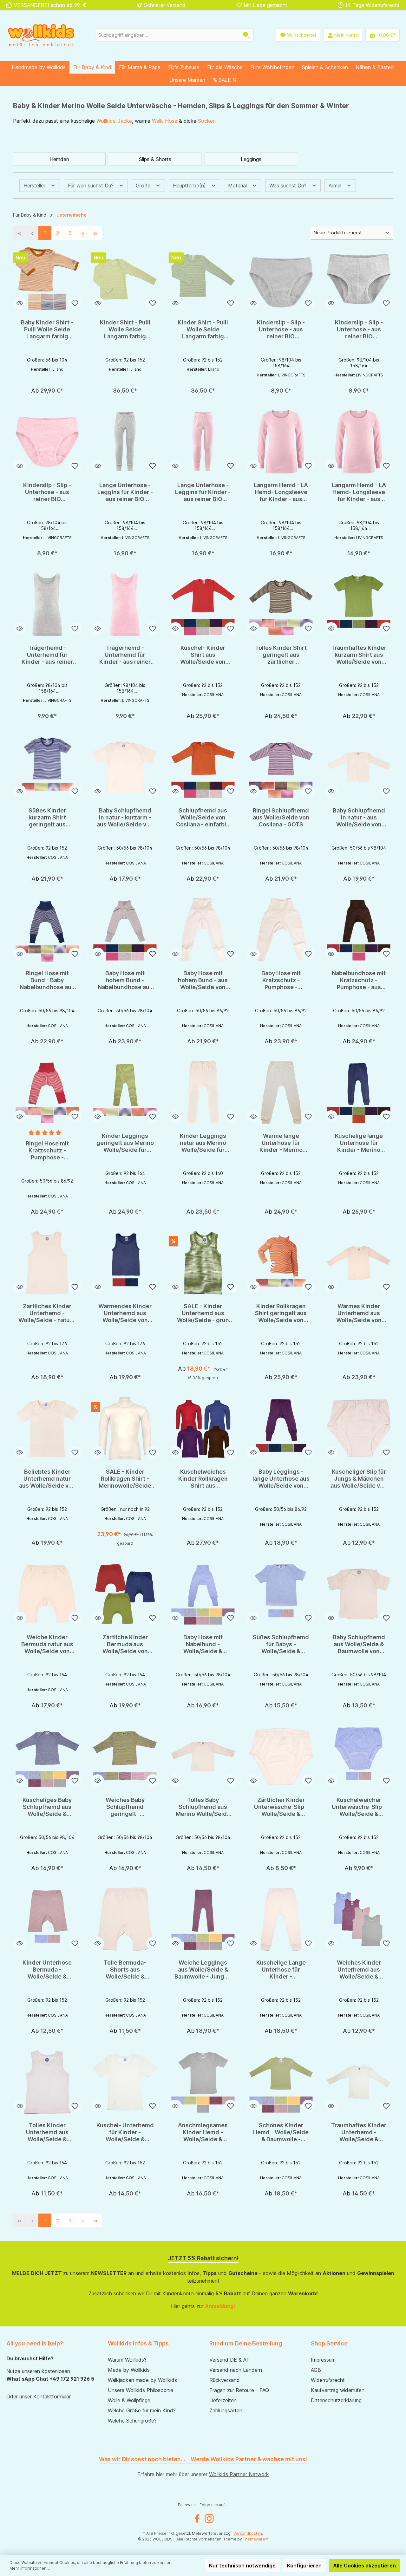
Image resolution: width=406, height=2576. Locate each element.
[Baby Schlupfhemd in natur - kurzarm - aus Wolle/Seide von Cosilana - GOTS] (125, 767)
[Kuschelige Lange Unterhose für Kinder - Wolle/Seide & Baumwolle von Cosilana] (281, 1919)
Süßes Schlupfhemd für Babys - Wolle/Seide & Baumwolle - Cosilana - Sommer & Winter (281, 1644)
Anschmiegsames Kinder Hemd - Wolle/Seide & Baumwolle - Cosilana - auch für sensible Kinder (203, 2132)
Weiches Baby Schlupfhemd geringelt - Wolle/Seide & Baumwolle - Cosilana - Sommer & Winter (125, 1807)
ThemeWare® (255, 2539)
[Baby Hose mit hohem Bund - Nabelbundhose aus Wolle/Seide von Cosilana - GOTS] (125, 930)
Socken (207, 121)
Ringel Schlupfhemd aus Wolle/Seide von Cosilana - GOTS (281, 817)
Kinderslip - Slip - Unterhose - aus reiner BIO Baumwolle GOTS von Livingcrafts (281, 329)
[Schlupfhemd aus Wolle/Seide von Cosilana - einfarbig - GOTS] (203, 767)
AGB (316, 2370)
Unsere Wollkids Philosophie (141, 2390)
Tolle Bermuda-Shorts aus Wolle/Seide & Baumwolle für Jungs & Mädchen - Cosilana (125, 1970)
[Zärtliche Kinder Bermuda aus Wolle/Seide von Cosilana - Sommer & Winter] (125, 1594)
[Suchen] (246, 35)
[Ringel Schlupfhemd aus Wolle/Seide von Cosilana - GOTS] (281, 767)
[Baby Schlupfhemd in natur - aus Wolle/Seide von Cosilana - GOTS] (359, 767)
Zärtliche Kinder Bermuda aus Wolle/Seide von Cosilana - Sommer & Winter (125, 1644)
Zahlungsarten (226, 2410)
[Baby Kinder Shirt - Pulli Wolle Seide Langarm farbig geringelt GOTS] (47, 279)
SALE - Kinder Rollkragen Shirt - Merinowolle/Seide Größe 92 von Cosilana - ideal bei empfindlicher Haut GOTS (125, 1479)
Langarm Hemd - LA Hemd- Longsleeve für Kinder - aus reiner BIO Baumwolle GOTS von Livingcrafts (281, 492)
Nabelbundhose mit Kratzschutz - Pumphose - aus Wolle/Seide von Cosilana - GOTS (359, 980)
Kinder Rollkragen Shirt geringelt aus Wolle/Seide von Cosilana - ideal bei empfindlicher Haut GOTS (281, 1313)
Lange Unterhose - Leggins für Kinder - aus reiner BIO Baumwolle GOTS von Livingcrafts (125, 492)
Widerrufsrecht (328, 2380)
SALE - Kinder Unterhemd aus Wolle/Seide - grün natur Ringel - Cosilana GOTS (203, 1313)
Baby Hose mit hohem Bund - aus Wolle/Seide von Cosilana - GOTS (203, 980)
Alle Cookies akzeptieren (364, 2566)
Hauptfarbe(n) (190, 186)
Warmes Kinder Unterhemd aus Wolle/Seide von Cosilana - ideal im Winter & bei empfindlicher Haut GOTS (359, 1313)
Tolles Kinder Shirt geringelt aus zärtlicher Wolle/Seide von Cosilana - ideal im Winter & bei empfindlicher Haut (281, 655)
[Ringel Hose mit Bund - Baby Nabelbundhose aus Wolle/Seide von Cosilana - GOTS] (47, 930)
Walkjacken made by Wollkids (142, 2380)
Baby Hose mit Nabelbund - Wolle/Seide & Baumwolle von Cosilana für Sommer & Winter (203, 1644)
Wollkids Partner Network (239, 2474)
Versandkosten (248, 2533)
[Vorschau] (20, 303)
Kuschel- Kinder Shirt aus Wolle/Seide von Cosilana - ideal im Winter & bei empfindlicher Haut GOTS (203, 655)
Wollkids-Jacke (114, 121)
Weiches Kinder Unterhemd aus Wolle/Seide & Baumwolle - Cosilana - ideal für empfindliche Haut (359, 1970)
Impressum (323, 2360)
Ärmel (336, 186)
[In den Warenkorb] (125, 388)
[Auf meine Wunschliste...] (75, 303)
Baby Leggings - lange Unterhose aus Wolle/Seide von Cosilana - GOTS (281, 1479)
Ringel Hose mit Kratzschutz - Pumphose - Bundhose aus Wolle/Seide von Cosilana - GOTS (47, 1151)
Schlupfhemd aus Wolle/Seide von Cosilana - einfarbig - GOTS (203, 818)
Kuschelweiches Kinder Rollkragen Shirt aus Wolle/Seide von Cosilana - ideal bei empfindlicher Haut (203, 1479)
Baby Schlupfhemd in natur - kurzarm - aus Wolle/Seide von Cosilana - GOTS (125, 818)
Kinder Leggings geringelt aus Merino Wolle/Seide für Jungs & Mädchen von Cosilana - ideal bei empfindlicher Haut (125, 1143)
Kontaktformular (52, 2397)
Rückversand (225, 2380)
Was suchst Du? (289, 186)
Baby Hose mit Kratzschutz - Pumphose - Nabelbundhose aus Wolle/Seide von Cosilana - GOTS (281, 980)
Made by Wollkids (129, 2370)
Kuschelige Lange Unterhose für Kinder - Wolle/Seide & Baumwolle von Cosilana (281, 1970)
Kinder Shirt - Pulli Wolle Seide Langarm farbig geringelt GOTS (125, 329)
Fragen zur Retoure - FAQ (239, 2390)
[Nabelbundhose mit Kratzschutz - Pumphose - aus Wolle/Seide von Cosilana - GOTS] (359, 930)
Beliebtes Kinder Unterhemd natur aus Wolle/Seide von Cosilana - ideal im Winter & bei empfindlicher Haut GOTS (47, 1479)
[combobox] (167, 35)
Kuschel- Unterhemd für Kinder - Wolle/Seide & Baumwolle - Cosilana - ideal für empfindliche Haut (125, 2132)
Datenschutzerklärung (336, 2400)
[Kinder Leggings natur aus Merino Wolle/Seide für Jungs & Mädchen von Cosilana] (203, 1092)
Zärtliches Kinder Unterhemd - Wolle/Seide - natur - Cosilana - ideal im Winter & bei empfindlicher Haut (47, 1313)
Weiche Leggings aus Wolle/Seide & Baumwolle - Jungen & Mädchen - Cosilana (203, 1970)
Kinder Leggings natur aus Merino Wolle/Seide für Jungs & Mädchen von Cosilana (203, 1143)
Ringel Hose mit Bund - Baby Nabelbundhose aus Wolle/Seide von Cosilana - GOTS (47, 980)
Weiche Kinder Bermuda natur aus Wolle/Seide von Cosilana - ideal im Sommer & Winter (47, 1644)
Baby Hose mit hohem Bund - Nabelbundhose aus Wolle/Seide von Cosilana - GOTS (125, 980)
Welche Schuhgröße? (132, 2421)
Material (238, 186)
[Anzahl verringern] (111, 373)
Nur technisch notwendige (242, 2566)
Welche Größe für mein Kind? (142, 2410)
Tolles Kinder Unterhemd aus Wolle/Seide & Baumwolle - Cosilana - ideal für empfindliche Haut (47, 2132)
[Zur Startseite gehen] (41, 35)
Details (47, 388)
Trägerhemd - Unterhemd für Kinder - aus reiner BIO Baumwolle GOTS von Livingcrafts (47, 655)
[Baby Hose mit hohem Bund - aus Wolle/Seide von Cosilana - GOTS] (203, 930)
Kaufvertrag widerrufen (338, 2390)
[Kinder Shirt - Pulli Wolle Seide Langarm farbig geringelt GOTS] (125, 279)
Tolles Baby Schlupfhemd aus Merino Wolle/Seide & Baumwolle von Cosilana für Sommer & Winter (203, 1807)
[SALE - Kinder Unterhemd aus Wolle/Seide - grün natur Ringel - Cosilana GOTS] (203, 1263)
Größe (144, 186)
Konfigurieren (304, 2566)
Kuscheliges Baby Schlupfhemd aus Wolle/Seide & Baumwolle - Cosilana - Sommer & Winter (47, 1807)
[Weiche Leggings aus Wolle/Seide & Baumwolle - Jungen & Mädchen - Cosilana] (203, 1919)
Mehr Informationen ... (30, 2568)
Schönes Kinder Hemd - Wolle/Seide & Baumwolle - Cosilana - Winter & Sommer (281, 2132)
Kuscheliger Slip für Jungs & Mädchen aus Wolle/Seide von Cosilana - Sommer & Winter (359, 1479)
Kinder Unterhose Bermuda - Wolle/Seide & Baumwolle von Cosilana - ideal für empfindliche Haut (47, 1970)
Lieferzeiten (223, 2400)
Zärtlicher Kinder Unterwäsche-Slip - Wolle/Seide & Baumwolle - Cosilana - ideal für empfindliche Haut (281, 1807)
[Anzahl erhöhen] (140, 373)
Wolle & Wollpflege (129, 2400)
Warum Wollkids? (127, 2360)
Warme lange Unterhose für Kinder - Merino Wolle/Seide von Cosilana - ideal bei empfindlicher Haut (281, 1143)
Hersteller (35, 186)
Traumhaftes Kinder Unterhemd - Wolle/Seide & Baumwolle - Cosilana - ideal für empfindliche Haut (359, 2132)
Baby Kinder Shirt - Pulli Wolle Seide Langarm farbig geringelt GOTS (47, 329)
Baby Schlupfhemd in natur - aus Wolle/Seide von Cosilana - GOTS (359, 818)
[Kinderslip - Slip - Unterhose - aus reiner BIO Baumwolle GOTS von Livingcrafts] (281, 279)
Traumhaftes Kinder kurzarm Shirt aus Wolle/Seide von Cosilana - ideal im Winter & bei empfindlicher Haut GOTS (359, 655)
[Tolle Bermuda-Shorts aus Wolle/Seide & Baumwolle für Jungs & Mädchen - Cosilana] (125, 1919)
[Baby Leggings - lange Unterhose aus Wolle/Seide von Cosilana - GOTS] (281, 1428)
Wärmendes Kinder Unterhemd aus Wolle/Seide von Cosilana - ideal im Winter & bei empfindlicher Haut (125, 1313)
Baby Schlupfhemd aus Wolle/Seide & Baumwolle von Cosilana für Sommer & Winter (359, 1644)
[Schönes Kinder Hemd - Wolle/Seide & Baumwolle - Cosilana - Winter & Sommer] (281, 2082)
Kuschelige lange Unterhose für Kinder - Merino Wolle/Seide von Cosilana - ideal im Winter (359, 1143)
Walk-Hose (165, 121)
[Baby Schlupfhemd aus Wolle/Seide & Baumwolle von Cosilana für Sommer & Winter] (359, 1594)
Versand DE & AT (229, 2360)
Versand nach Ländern (236, 2370)
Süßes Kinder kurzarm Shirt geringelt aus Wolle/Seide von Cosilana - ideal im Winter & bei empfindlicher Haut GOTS (47, 818)
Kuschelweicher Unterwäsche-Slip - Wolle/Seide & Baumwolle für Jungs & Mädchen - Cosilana (359, 1807)
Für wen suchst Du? (92, 186)
